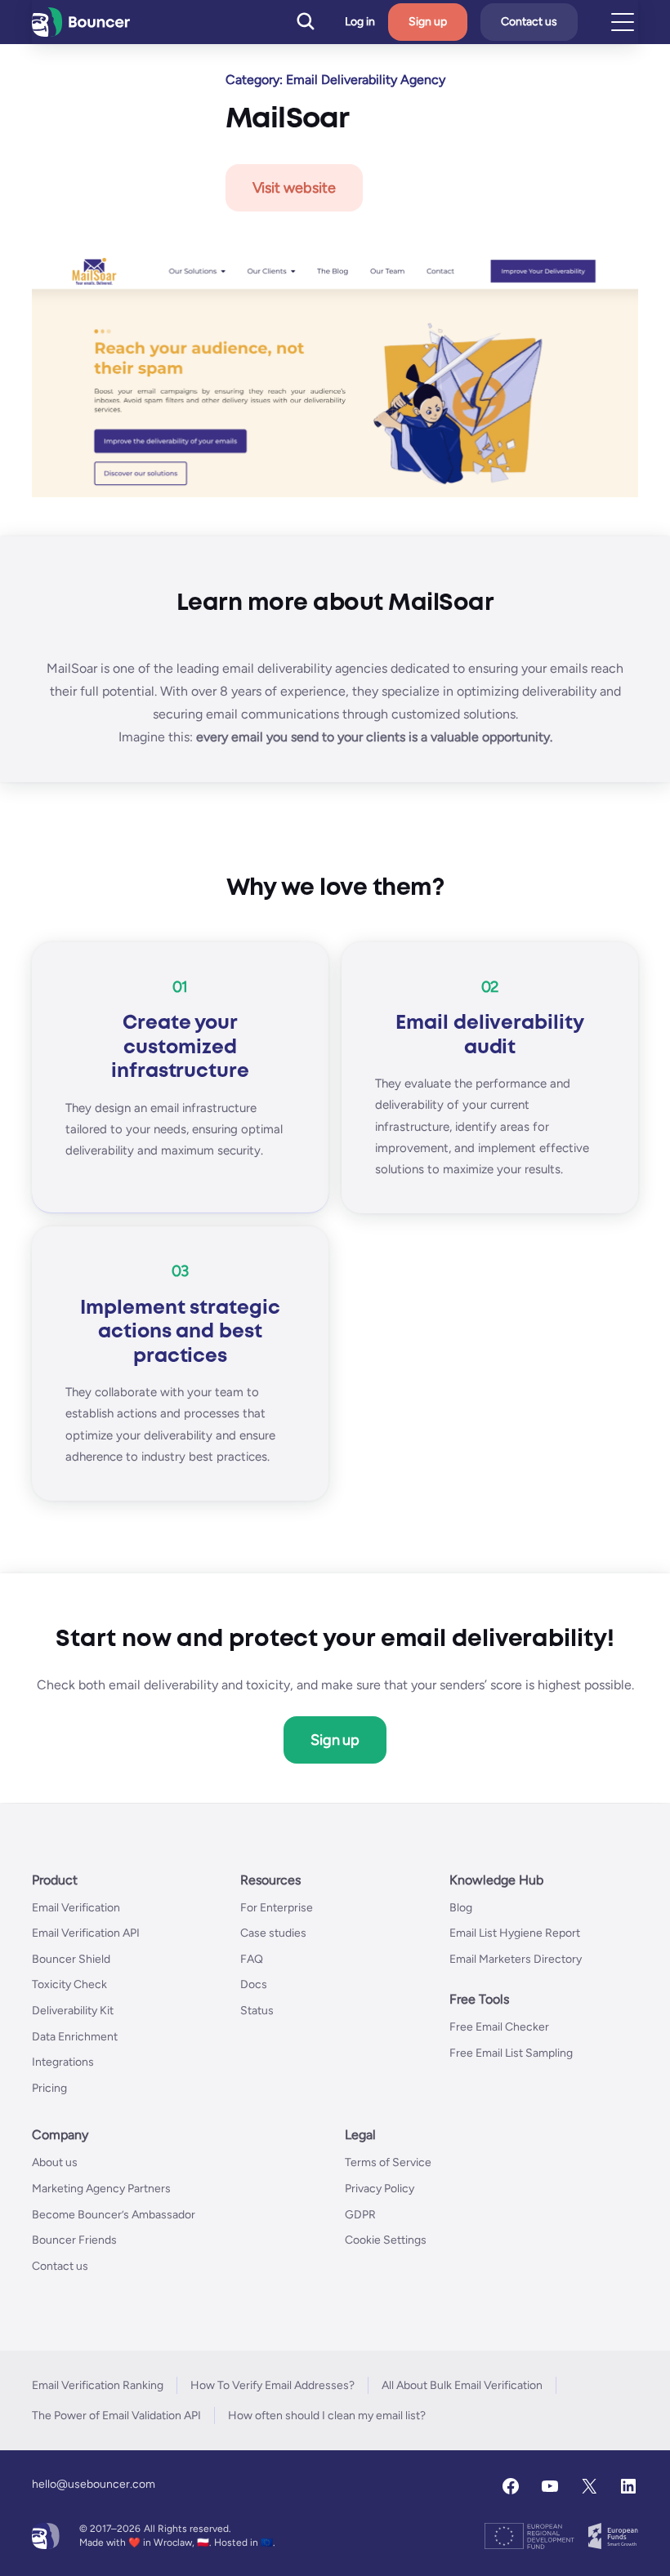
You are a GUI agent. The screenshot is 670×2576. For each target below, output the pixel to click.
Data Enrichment (75, 2037)
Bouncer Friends (74, 2240)
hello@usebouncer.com (94, 2484)
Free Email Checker (499, 2027)
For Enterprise (277, 1908)
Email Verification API (86, 1933)
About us (55, 2162)
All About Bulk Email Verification (462, 2385)
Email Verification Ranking (98, 2385)
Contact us (529, 22)
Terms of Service (388, 2162)
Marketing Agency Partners (101, 2189)
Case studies (273, 1933)
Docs (254, 1984)
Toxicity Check (69, 1984)
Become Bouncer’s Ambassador (114, 2215)
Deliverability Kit (73, 2011)
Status (257, 2011)
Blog (461, 1908)
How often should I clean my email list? (327, 2416)
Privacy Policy (380, 2189)
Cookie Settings (386, 2240)
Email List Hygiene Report (515, 1933)
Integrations (63, 2062)
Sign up (428, 22)
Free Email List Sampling (511, 2053)
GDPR (360, 2215)
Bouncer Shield (71, 1959)
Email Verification (76, 1908)
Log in (360, 22)
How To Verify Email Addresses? (272, 2385)
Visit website (295, 188)
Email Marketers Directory (516, 1959)
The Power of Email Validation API (116, 2416)
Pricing (49, 2088)
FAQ (252, 1959)
